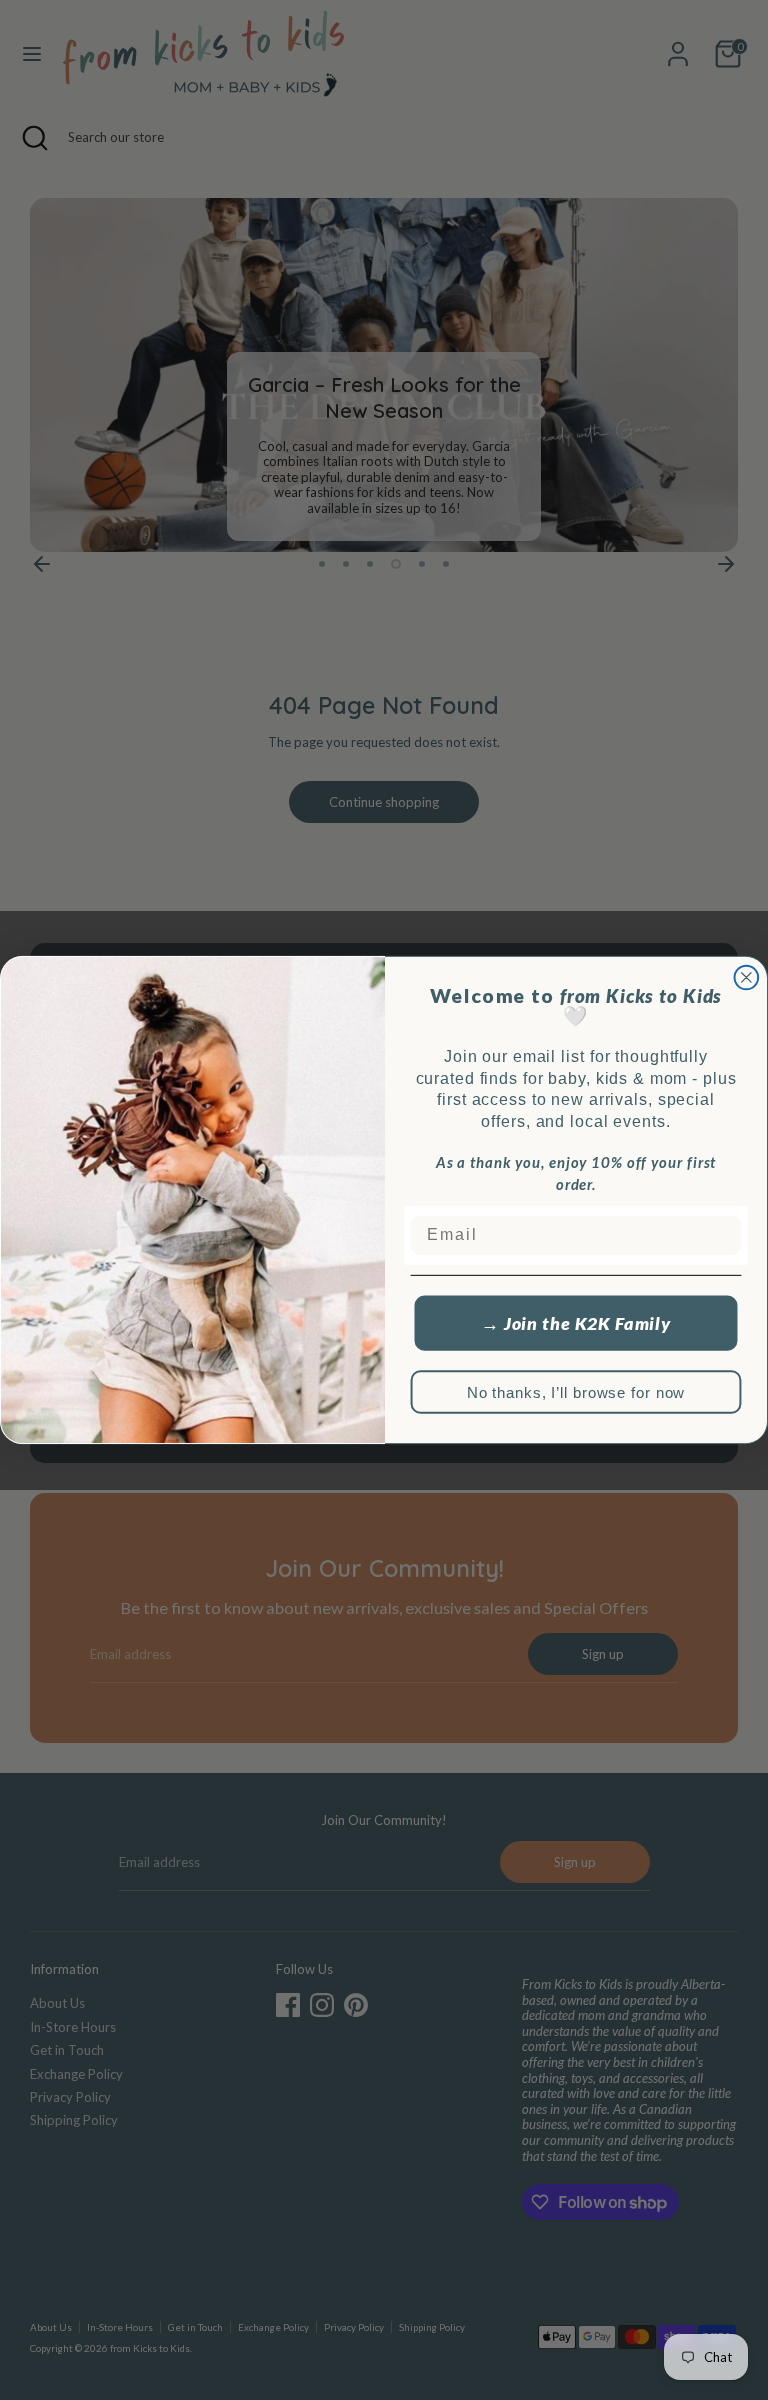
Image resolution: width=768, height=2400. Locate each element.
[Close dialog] (747, 978)
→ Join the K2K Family (576, 1323)
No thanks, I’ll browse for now (576, 1392)
